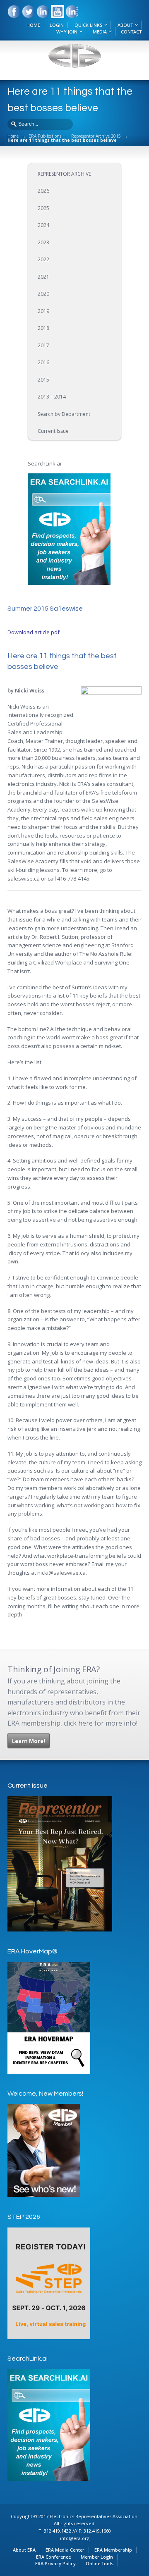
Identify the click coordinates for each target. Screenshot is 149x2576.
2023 (43, 242)
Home (13, 136)
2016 (43, 362)
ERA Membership (113, 2550)
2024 (43, 225)
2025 (43, 208)
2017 (43, 345)
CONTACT (131, 32)
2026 (43, 191)
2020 (43, 294)
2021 (43, 277)
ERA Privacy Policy (55, 2563)
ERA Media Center (65, 2550)
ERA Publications (45, 136)
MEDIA (100, 32)
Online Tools (100, 2563)
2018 (43, 328)
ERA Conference (53, 2557)
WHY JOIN (67, 32)
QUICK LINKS (88, 25)
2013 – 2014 (52, 397)
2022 (43, 259)
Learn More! (29, 1741)
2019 (43, 311)
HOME (33, 25)
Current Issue (53, 431)
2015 (43, 380)
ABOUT (125, 25)
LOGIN (57, 25)
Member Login (97, 2557)
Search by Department (64, 414)
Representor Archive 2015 (96, 136)
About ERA (24, 2550)
